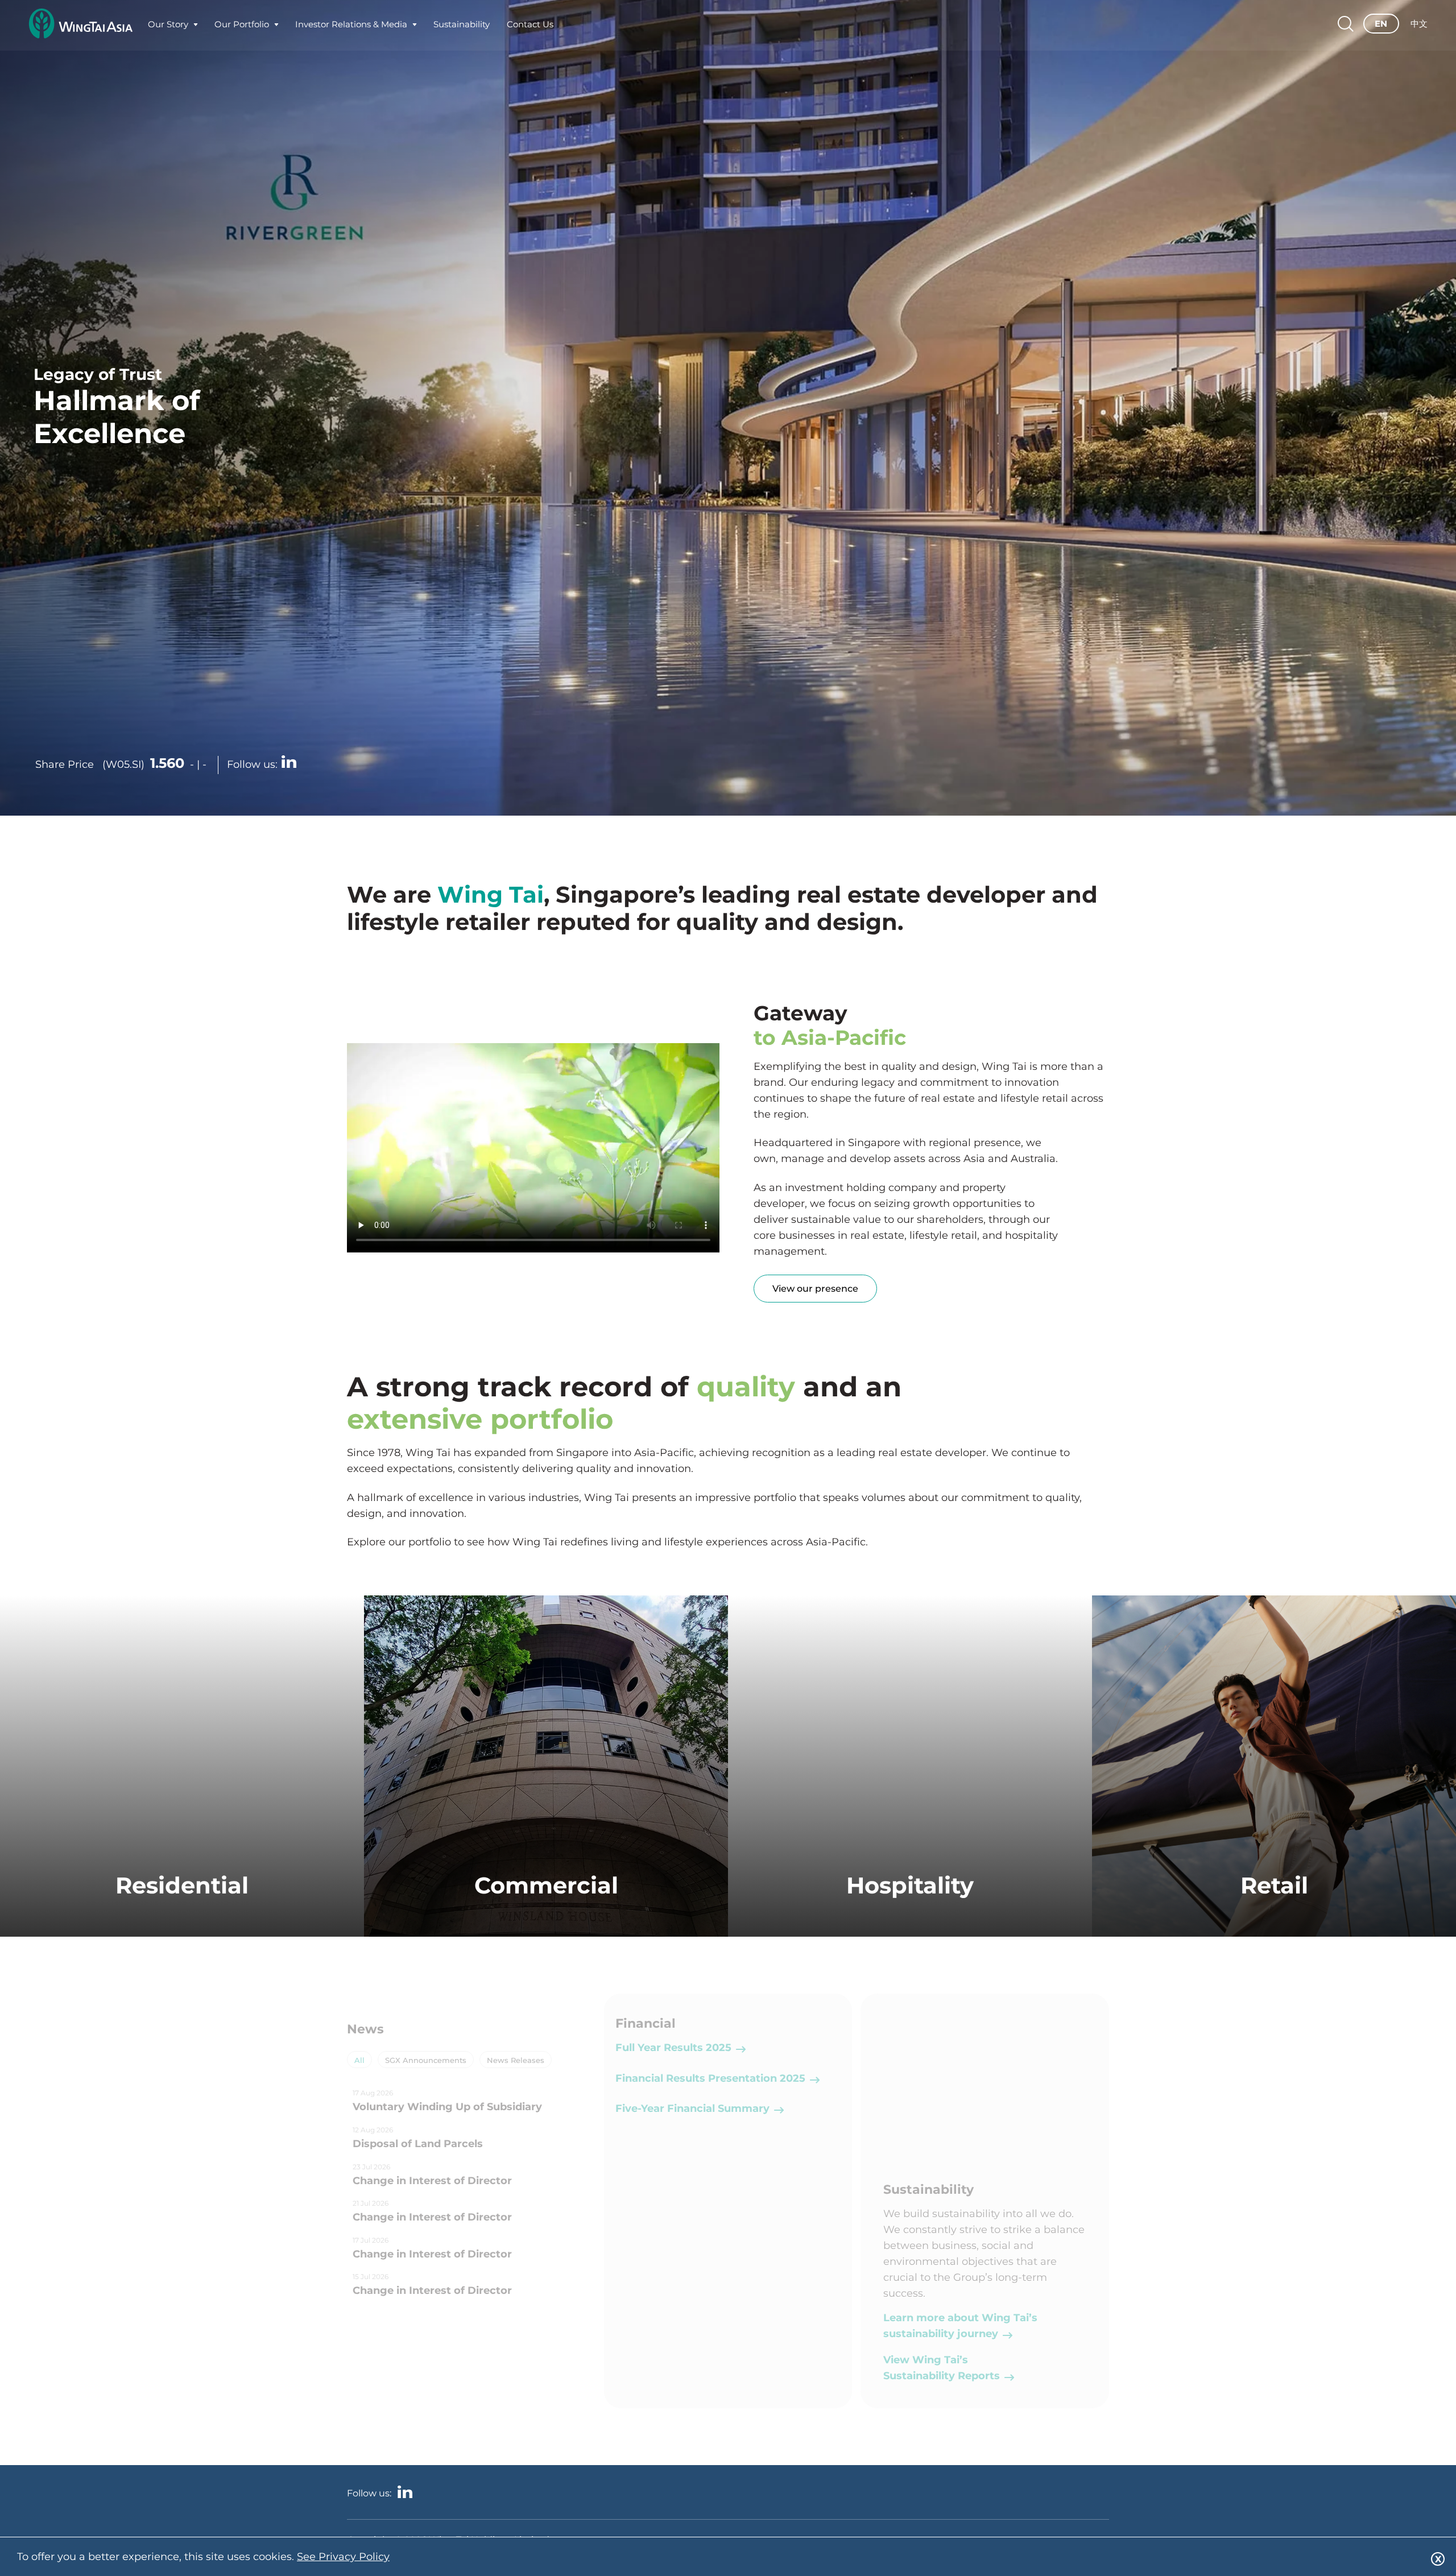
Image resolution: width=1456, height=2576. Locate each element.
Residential (182, 1885)
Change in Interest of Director (432, 2181)
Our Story (168, 27)
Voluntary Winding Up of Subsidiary (447, 2107)
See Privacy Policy (343, 2557)
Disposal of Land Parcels (418, 2144)
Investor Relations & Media (351, 27)
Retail (1274, 1885)
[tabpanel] (471, 2195)
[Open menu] (196, 27)
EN (1381, 27)
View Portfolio (182, 1934)
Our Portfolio (242, 27)
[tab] (359, 2060)
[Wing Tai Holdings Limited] (80, 27)
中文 (1419, 27)
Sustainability (462, 27)
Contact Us (530, 27)
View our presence (815, 1289)
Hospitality (910, 1885)
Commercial (546, 1885)
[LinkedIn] (289, 763)
